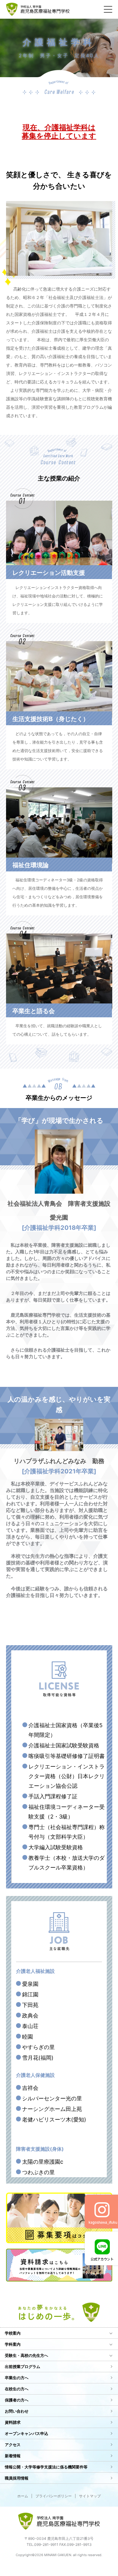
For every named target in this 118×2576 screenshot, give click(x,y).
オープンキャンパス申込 (26, 2433)
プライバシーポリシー (54, 2496)
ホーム (23, 2496)
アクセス (13, 2445)
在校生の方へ (17, 2389)
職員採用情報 (17, 2478)
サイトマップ (90, 2496)
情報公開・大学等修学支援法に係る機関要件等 (46, 2467)
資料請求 (13, 2422)
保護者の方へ (17, 2400)
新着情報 (13, 2456)
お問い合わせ (17, 2411)
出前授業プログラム (23, 2367)
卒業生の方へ (17, 2378)
